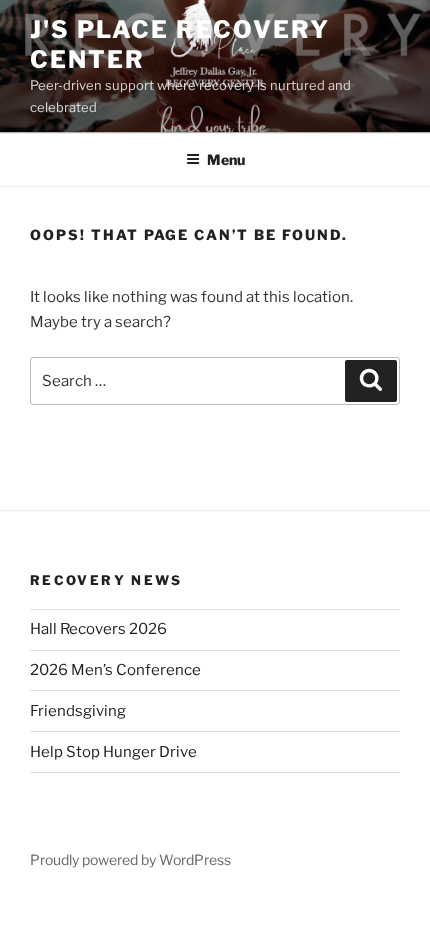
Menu (226, 159)
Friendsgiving (78, 711)
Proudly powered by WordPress (130, 859)
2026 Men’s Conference (115, 670)
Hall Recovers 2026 (98, 629)
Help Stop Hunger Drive (113, 752)
